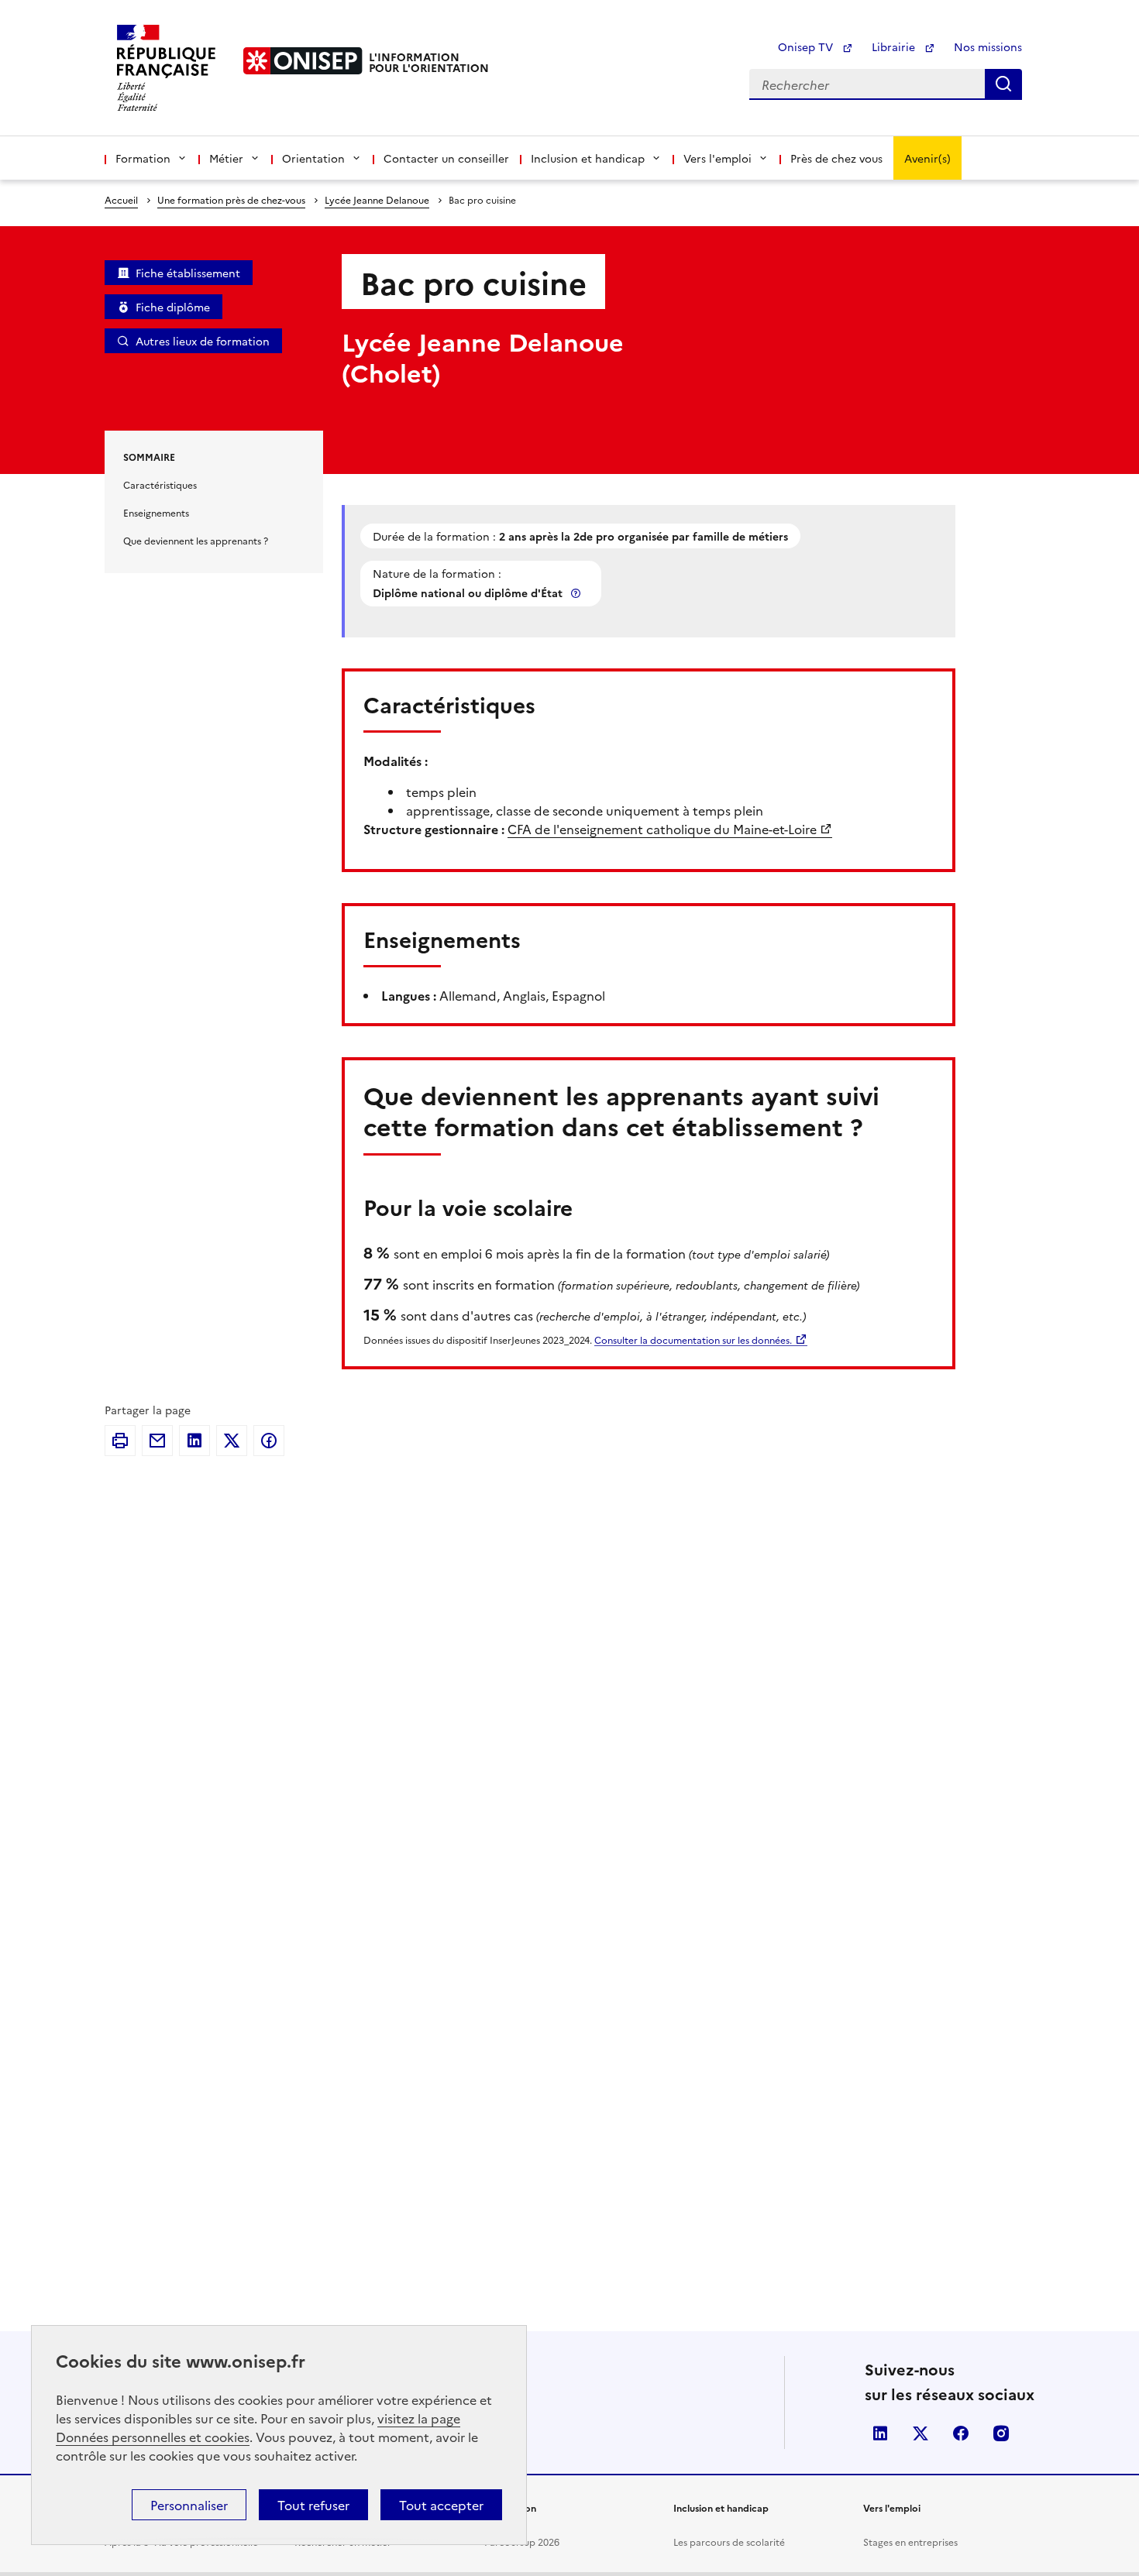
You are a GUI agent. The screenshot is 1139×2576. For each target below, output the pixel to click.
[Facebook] (269, 1441)
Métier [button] (226, 158)
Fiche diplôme (173, 307)
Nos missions (988, 46)
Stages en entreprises (910, 2542)
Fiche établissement (188, 273)
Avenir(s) (927, 158)
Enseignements (156, 512)
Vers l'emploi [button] (717, 158)
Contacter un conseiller (446, 158)
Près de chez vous (836, 158)
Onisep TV (807, 46)
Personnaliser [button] (189, 2505)
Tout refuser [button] (313, 2505)
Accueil (121, 199)
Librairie (895, 46)
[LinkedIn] (194, 1441)
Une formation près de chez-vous (231, 199)
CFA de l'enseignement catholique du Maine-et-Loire (662, 829)
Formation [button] (143, 158)
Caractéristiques (160, 484)
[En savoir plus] (577, 593)
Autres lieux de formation (203, 341)
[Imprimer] (120, 1441)
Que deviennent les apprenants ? (196, 540)
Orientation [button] (313, 158)
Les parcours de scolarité (729, 2542)
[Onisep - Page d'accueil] (303, 61)
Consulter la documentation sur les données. (693, 1340)
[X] (232, 1441)
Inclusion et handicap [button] (588, 158)
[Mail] (157, 1441)
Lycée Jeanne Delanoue (377, 199)
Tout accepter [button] (441, 2505)
